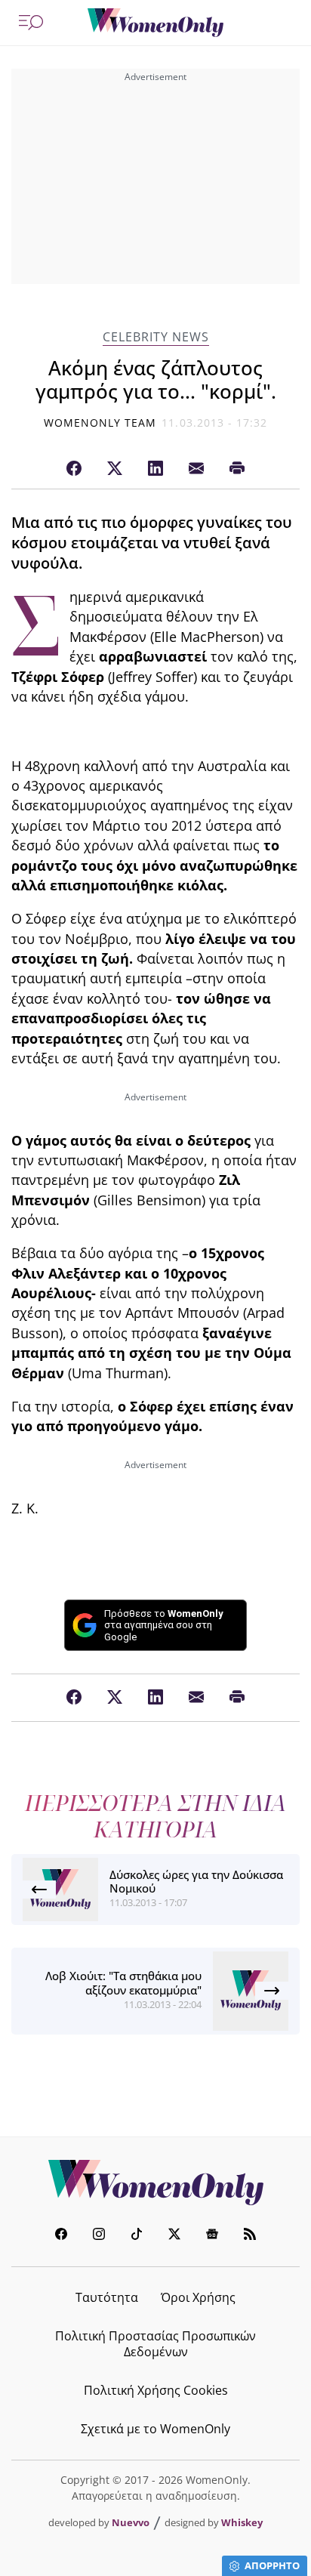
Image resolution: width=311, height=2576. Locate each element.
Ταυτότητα (107, 2297)
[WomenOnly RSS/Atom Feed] (250, 2236)
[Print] (237, 469)
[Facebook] (74, 469)
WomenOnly (155, 2183)
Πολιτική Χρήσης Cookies (156, 2390)
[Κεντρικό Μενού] (31, 23)
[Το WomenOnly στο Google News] (212, 2236)
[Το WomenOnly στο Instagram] (99, 2236)
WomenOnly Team (100, 423)
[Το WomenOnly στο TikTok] (137, 2236)
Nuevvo (131, 2522)
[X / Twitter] (115, 469)
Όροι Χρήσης (198, 2297)
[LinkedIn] (155, 469)
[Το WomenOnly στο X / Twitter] (174, 2236)
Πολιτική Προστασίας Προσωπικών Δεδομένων (155, 2344)
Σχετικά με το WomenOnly (155, 2429)
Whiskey (242, 2522)
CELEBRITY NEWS (156, 337)
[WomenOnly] (155, 23)
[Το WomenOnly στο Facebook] (61, 2236)
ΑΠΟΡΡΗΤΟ (272, 2565)
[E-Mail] (196, 469)
